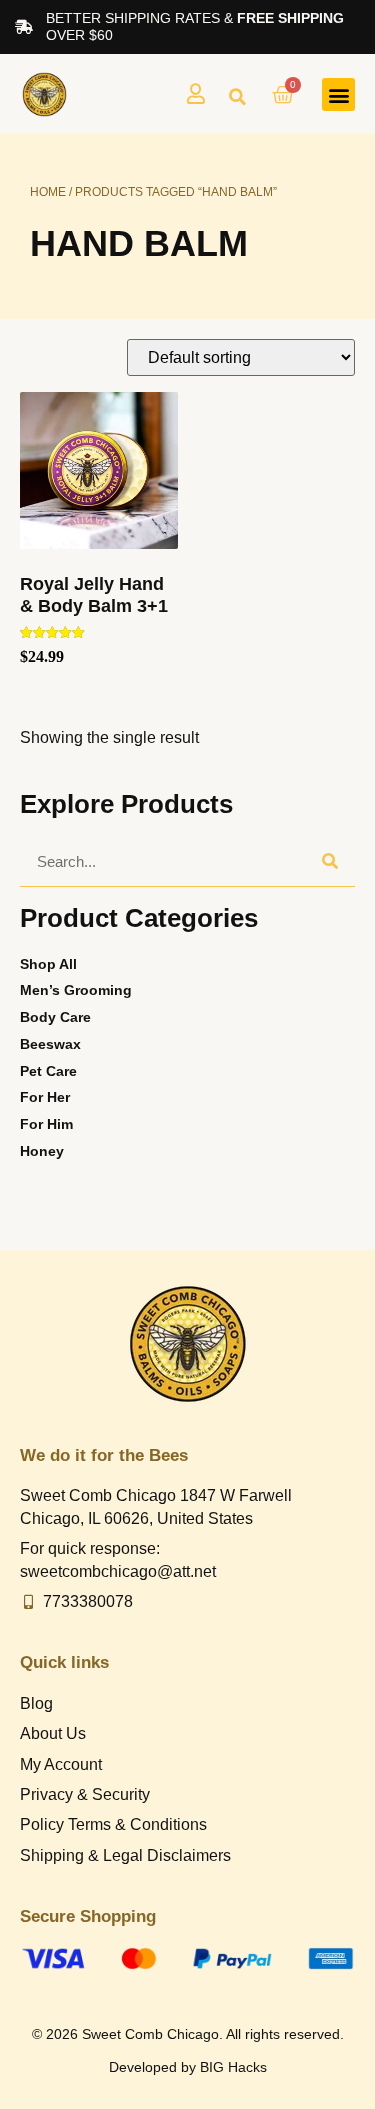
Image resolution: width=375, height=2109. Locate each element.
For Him (46, 1124)
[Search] (330, 861)
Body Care (55, 1017)
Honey (42, 1151)
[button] (237, 97)
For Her (45, 1097)
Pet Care (48, 1071)
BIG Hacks (233, 2067)
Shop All (48, 964)
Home (48, 192)
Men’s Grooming (76, 990)
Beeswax (50, 1044)
